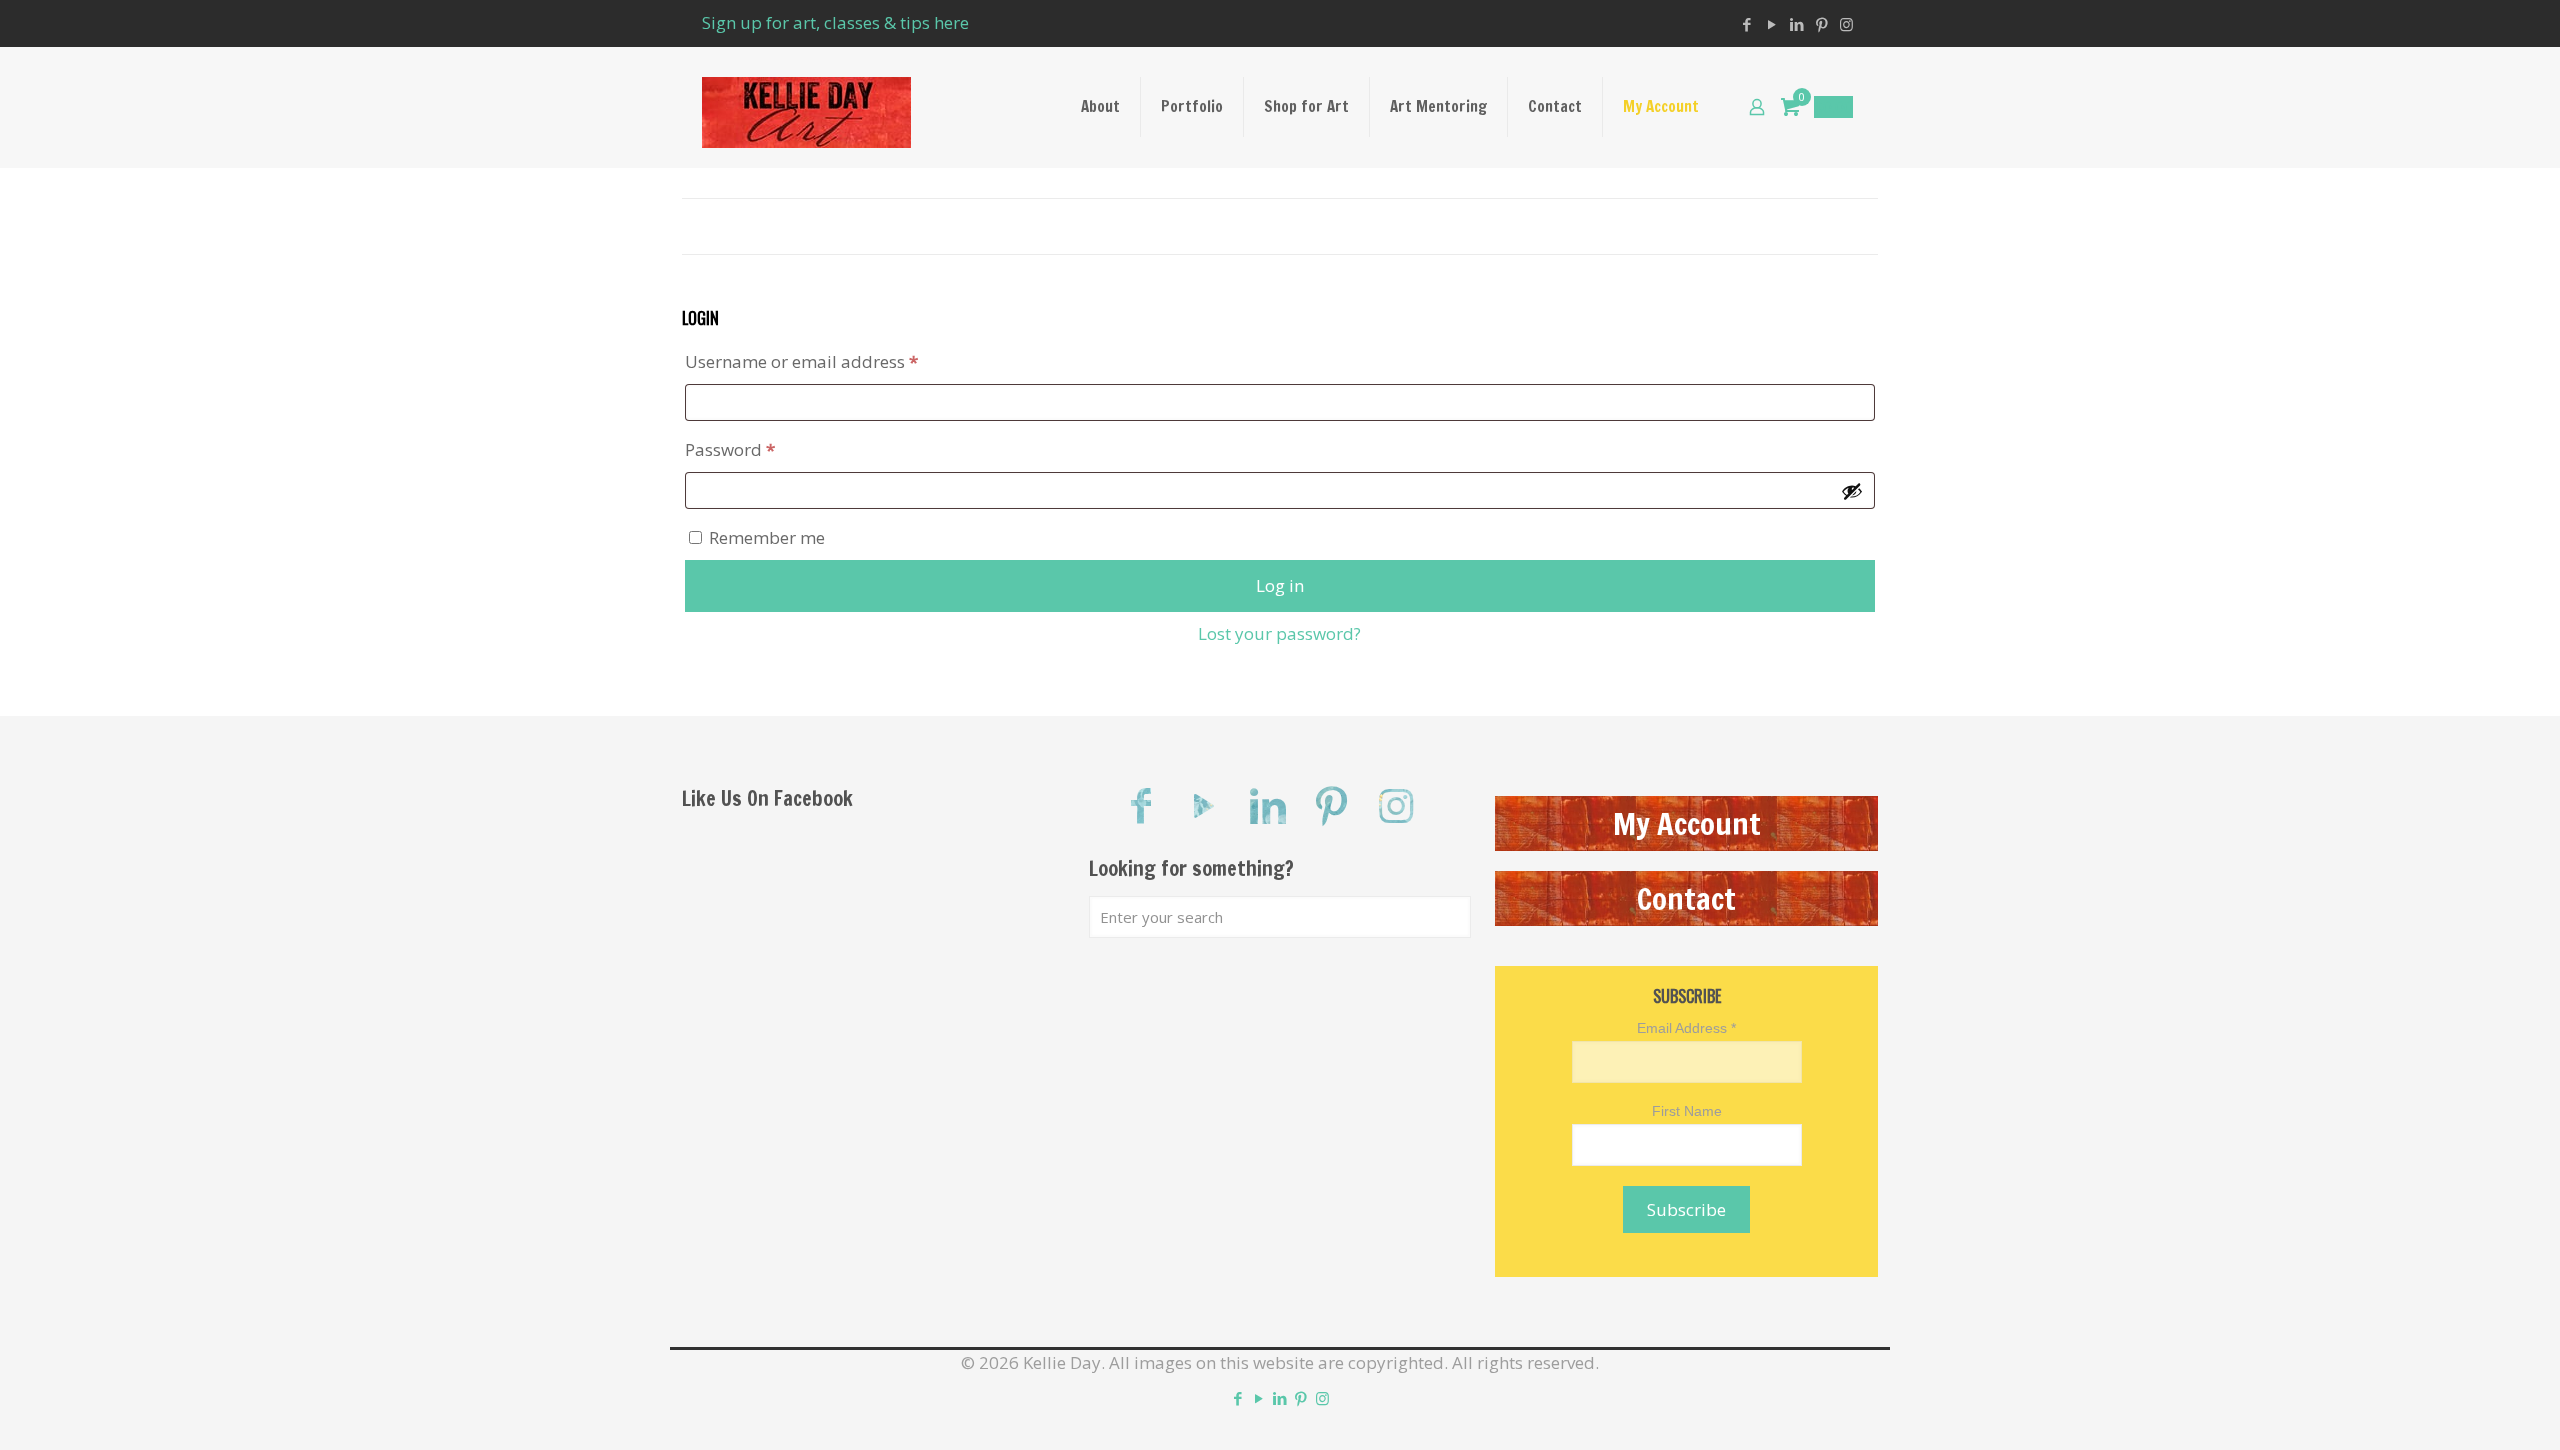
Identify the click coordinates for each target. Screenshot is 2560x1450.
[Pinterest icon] (1821, 24)
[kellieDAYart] (806, 107)
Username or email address (837, 361)
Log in (1280, 585)
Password (766, 449)
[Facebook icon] (1746, 24)
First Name (1687, 1111)
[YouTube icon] (1771, 24)
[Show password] (1852, 491)
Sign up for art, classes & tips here (835, 22)
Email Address (1686, 1028)
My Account (1687, 823)
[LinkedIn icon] (1796, 24)
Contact (1686, 898)
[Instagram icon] (1846, 24)
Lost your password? (1279, 633)
